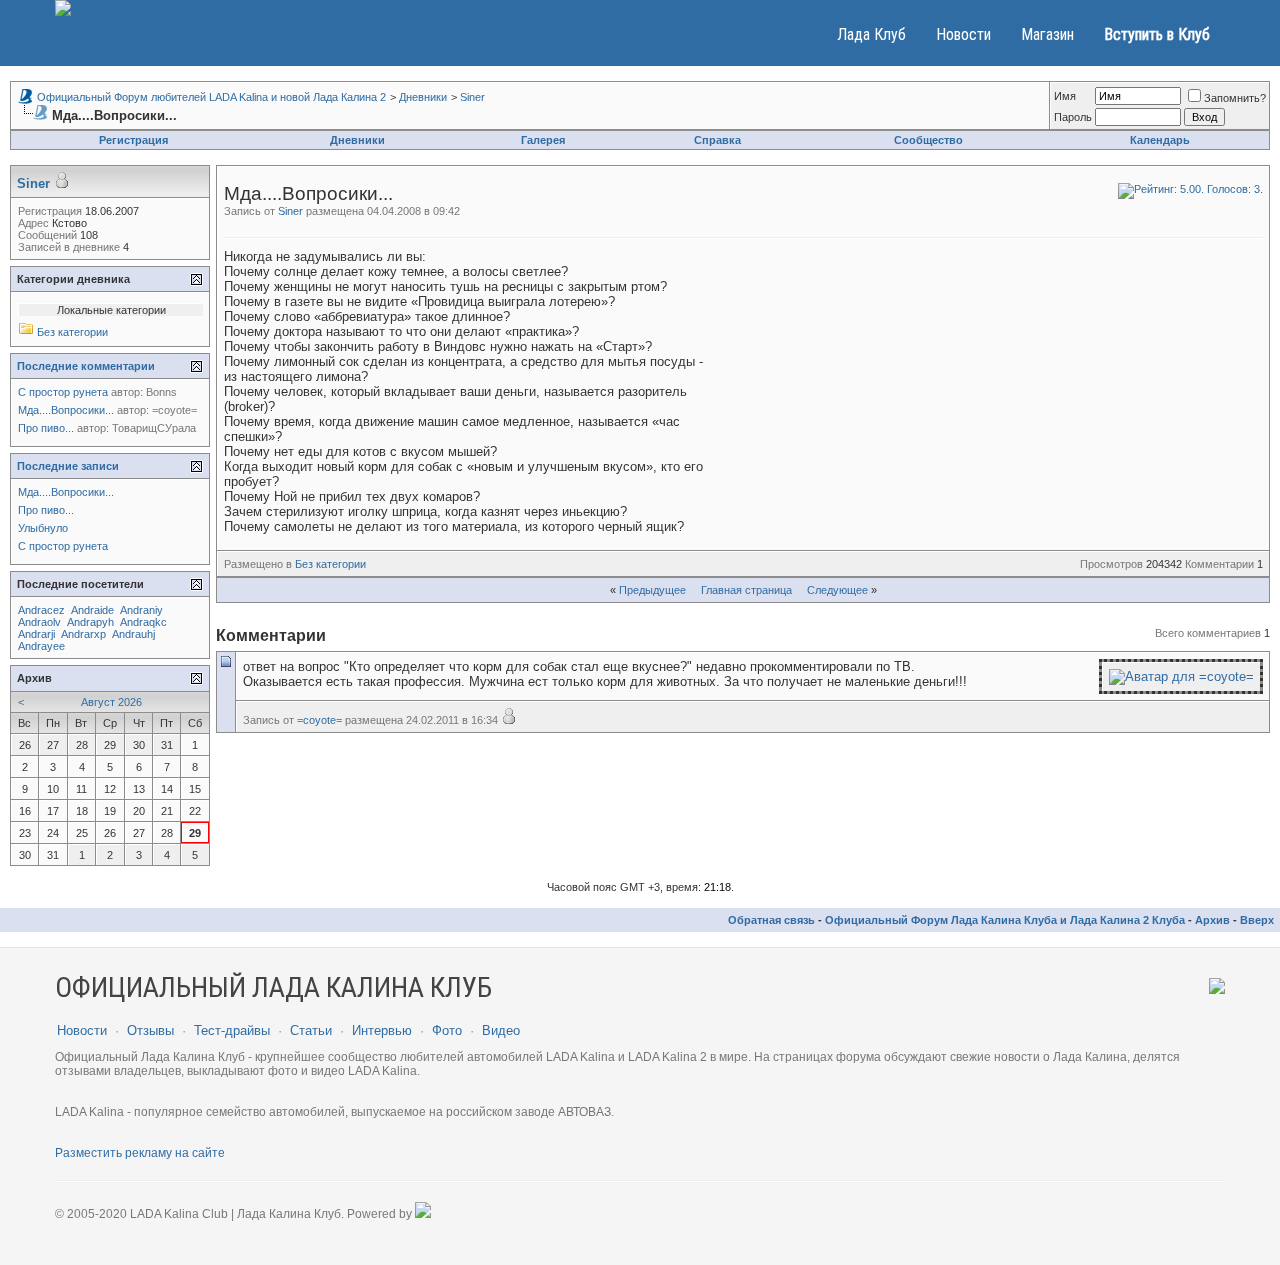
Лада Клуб (871, 34)
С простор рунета (63, 392)
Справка (717, 140)
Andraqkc (143, 622)
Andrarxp (83, 634)
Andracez (41, 610)
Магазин (1047, 34)
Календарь (1160, 140)
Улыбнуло (43, 528)
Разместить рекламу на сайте (140, 1153)
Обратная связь (771, 920)
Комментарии (1219, 564)
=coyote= (319, 720)
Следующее (837, 590)
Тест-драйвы (232, 1030)
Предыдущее (652, 590)
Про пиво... (46, 428)
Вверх (1257, 920)
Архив (1212, 920)
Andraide (92, 610)
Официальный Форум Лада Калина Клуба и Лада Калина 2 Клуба (1005, 920)
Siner (472, 97)
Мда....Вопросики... (66, 410)
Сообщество (928, 140)
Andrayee (41, 646)
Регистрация (133, 140)
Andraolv (39, 622)
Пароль (1073, 117)
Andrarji (36, 634)
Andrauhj (133, 634)
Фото (447, 1030)
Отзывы (150, 1030)
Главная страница (746, 590)
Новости (963, 34)
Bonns (161, 392)
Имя (1065, 96)
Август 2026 (111, 702)
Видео (501, 1030)
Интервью (382, 1030)
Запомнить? (1235, 98)
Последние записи (68, 466)
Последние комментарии (86, 366)
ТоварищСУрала (154, 428)
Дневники (423, 97)
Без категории (330, 564)
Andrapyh (90, 622)
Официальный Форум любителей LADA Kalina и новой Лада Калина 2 (211, 97)
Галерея (543, 140)
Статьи (311, 1030)
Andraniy (141, 610)
